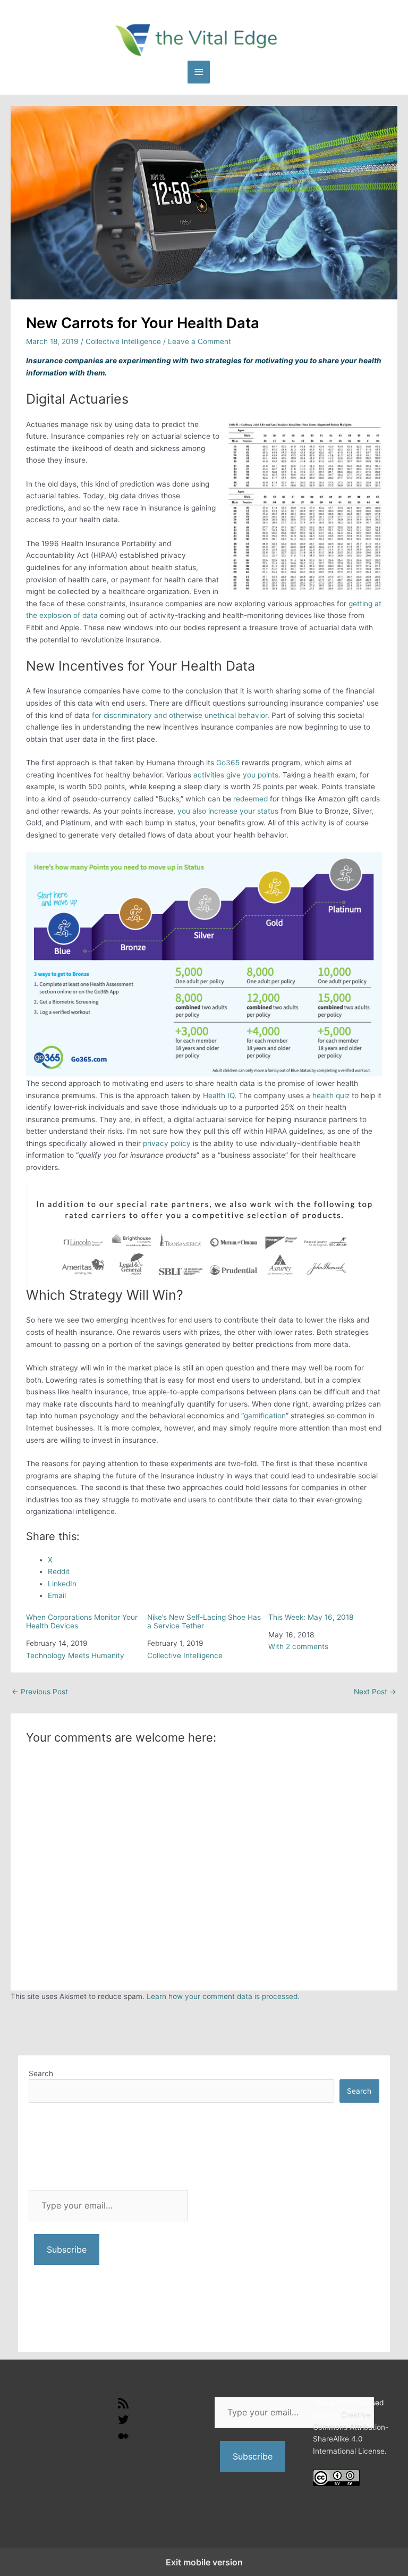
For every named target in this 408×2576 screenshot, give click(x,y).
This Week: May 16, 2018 (311, 1617)
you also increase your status (228, 811)
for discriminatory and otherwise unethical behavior (180, 715)
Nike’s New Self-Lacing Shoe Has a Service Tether (204, 1621)
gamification (265, 1416)
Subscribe (67, 2249)
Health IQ (219, 1095)
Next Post (375, 1692)
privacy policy (167, 1143)
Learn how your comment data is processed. (223, 1996)
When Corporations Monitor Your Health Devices (82, 1621)
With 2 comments (298, 1646)
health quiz (331, 1095)
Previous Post (40, 1692)
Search (41, 2073)
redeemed (250, 799)
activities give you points (236, 775)
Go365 (228, 763)
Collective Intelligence (123, 341)
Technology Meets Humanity (75, 1655)
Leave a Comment (199, 341)
